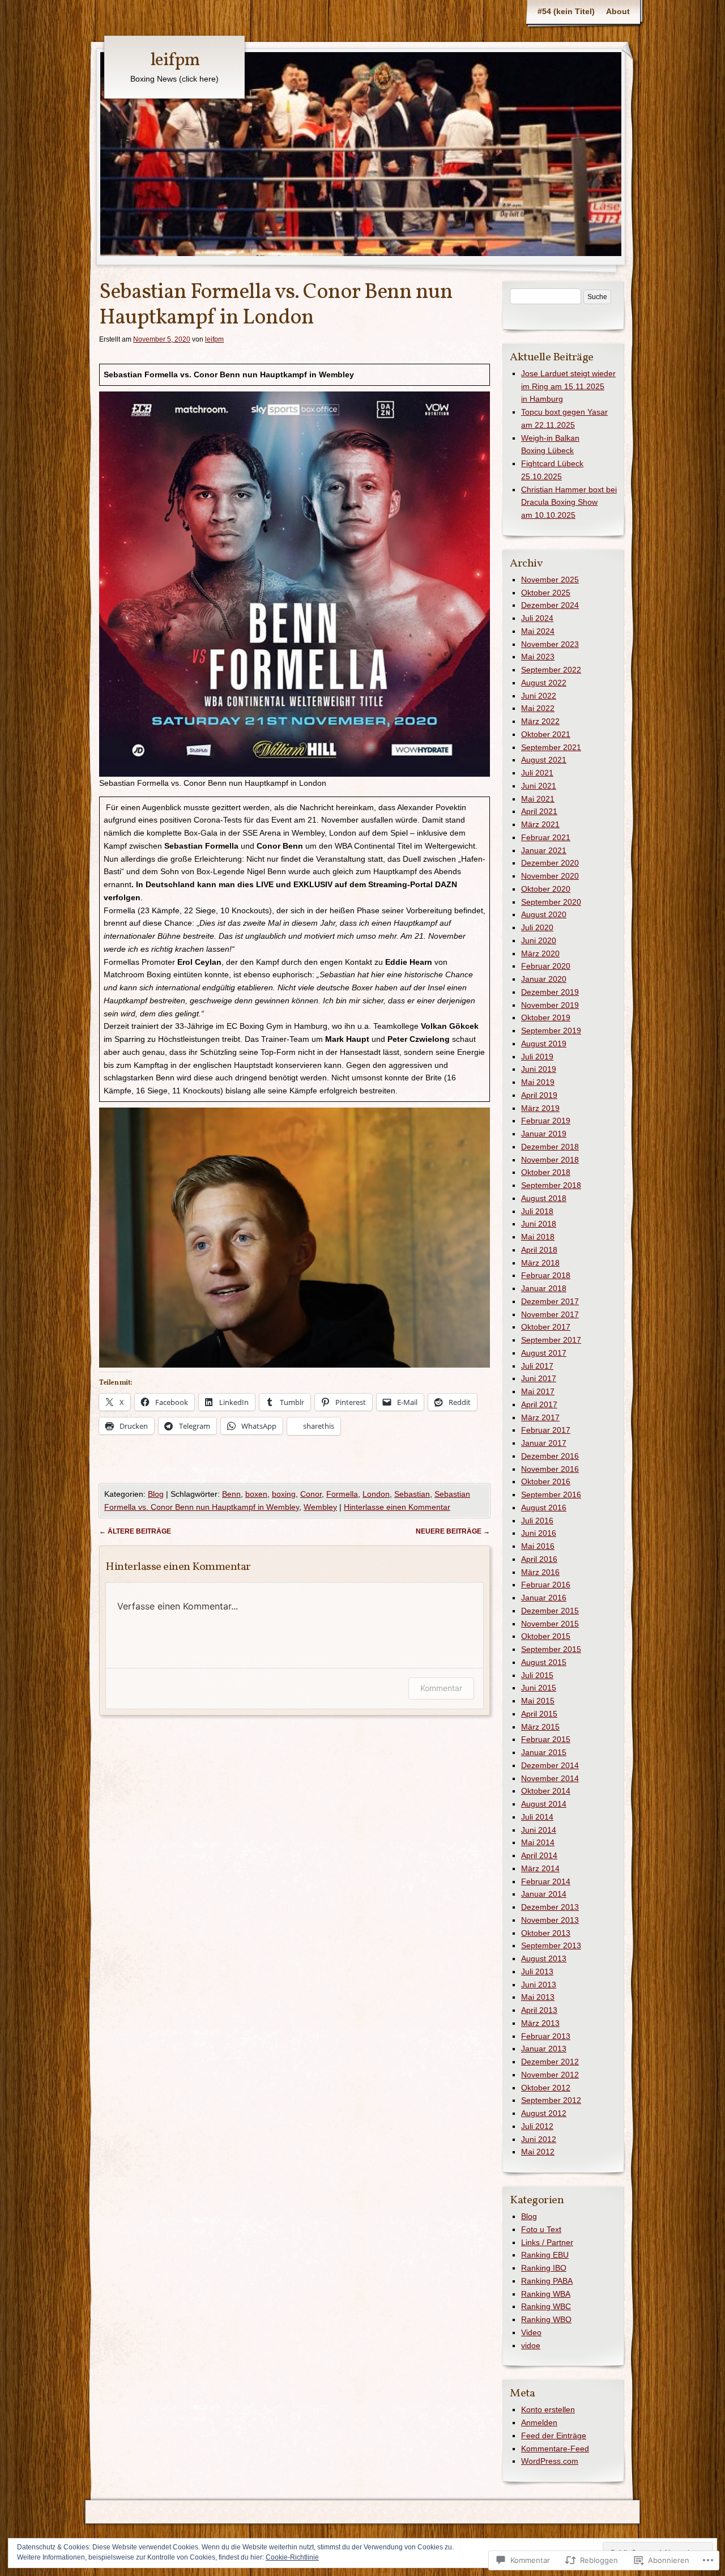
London (376, 1494)
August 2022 (544, 683)
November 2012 (550, 2075)
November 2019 (550, 1005)
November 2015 (550, 1624)
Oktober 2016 (546, 1481)
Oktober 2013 (546, 1933)
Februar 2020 (546, 966)
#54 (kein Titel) (566, 11)
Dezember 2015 (550, 1611)
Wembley (320, 1507)
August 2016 (544, 1508)
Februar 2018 (546, 1275)
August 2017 (544, 1353)
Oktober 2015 (546, 1636)
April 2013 (539, 2010)
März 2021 (540, 824)
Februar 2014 (546, 1881)
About (618, 11)
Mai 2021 (538, 799)
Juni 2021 (539, 786)
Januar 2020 (544, 979)
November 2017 (550, 1314)
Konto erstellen (548, 2409)
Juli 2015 (537, 1675)
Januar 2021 (544, 850)
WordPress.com (550, 2461)
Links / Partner (547, 2242)
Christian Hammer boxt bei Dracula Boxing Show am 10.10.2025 (569, 503)
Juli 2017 (537, 1366)
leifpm (175, 61)
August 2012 (544, 2113)
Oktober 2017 (546, 1327)
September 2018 (551, 1185)
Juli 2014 (537, 1817)
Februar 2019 (546, 1121)
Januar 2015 (544, 1752)
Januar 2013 (544, 2049)
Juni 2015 (539, 1688)
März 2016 (540, 1572)
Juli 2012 (537, 2126)
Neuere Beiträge (453, 1531)
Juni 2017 (539, 1378)
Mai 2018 (538, 1237)
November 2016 (550, 1469)
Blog (156, 1494)
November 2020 (550, 876)
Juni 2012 (539, 2139)
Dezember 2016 (550, 1456)
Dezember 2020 (550, 863)
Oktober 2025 (546, 593)
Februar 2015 (546, 1739)
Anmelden (539, 2422)
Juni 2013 (539, 1985)
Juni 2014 (539, 1830)
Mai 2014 (538, 1842)
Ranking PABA (547, 2281)
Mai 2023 (538, 657)
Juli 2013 (537, 1972)
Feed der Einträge (554, 2436)
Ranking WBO (546, 2319)
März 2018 (540, 1263)
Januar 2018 (544, 1288)
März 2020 (540, 953)
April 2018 (539, 1250)
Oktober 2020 (546, 889)
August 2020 (544, 914)
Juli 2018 (537, 1211)
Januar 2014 (544, 1894)
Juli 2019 (537, 1057)
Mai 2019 (538, 1082)
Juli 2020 (537, 927)
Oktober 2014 (546, 1791)
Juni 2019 (539, 1069)
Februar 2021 (546, 837)
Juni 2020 (539, 940)
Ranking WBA (546, 2294)
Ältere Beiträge (135, 1531)
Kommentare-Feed (555, 2449)
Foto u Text (541, 2229)
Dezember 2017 (550, 1301)
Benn (231, 1494)
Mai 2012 (538, 2152)
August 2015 (544, 1662)
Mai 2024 (538, 631)
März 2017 (540, 1417)
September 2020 (551, 902)
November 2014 (550, 1778)
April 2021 (539, 811)
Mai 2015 (538, 1701)
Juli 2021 (537, 773)
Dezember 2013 (550, 1907)
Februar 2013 (546, 2036)
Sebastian (412, 1494)
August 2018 (544, 1198)
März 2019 (540, 1108)
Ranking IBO (544, 2268)
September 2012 (551, 2100)
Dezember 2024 (550, 605)
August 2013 (544, 1958)
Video (531, 2332)
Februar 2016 (546, 1585)
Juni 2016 (539, 1533)
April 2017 (539, 1404)
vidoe (531, 2345)
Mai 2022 (538, 708)
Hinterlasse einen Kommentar (397, 1507)
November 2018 (550, 1160)
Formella (342, 1494)
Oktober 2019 (546, 1017)
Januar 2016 (544, 1598)
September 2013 (551, 1945)
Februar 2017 (546, 1430)
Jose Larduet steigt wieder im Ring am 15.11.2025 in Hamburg (568, 386)
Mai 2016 (538, 1546)
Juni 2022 (539, 696)
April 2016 (539, 1559)
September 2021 (551, 747)
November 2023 (550, 644)
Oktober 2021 (546, 734)
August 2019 (544, 1044)
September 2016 (551, 1494)
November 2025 (550, 580)
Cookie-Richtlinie (292, 2557)
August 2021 (544, 760)
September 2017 (551, 1340)
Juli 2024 (537, 618)
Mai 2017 (538, 1391)
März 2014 (540, 1868)
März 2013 (540, 2023)
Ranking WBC (546, 2306)
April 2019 (539, 1095)
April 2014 (539, 1855)
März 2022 (540, 721)
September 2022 (551, 670)
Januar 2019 (544, 1134)
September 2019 (551, 1031)
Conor (311, 1494)
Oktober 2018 (546, 1172)
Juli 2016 (537, 1521)
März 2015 (540, 1727)
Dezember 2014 (550, 1765)
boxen (256, 1494)
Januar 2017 (544, 1443)
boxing (284, 1494)
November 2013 (550, 1920)
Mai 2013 (538, 1997)
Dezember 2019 (550, 992)
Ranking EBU (545, 2255)
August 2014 (544, 1804)
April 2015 (539, 1714)
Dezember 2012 (550, 2062)
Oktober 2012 (546, 2088)
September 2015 (551, 1649)
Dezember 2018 (550, 1147)
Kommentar (441, 1688)
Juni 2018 (539, 1224)
